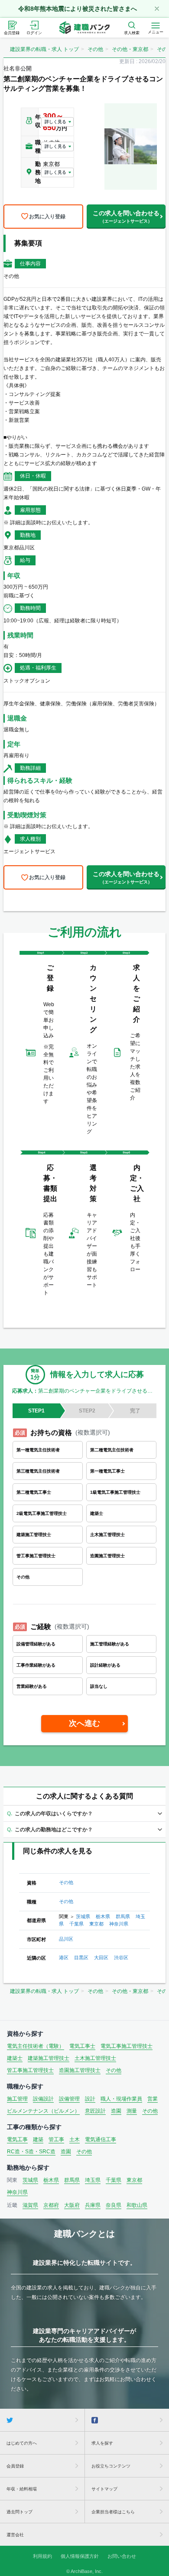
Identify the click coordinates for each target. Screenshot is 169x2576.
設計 (90, 2099)
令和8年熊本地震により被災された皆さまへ (78, 9)
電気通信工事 (101, 2139)
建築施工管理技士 (49, 2058)
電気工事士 (82, 2046)
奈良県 (114, 2205)
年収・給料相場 (22, 2489)
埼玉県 (93, 2180)
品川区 (66, 1939)
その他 (95, 49)
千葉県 (76, 1924)
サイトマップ (104, 2489)
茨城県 (83, 1916)
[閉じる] (157, 9)
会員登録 (15, 2466)
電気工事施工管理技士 (127, 2046)
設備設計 (43, 2099)
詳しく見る (55, 122)
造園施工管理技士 (80, 2070)
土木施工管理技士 (95, 2058)
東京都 (96, 1924)
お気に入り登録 (47, 217)
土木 (75, 2139)
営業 (153, 2099)
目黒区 (81, 1958)
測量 (132, 2111)
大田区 (101, 1958)
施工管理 (17, 2099)
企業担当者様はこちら (113, 2512)
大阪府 (72, 2205)
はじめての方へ (22, 2443)
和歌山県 (137, 2205)
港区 (64, 1958)
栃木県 (103, 1916)
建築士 (15, 2058)
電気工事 (17, 2139)
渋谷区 (121, 1958)
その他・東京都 (130, 49)
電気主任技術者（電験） (36, 2046)
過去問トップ (19, 2512)
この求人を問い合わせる (126, 217)
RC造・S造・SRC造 (31, 2152)
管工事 (56, 2139)
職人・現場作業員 (121, 2099)
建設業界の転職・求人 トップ (44, 49)
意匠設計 (95, 2111)
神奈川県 (119, 1924)
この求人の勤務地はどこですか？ (54, 1830)
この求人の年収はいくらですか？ (54, 1814)
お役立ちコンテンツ (111, 2466)
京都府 (51, 2205)
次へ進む (84, 1723)
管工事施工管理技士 (30, 2070)
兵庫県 (93, 2205)
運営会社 (15, 2535)
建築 (38, 2139)
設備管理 (69, 2099)
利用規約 (42, 2556)
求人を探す (102, 2443)
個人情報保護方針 (80, 2556)
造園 (116, 2111)
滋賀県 (30, 2205)
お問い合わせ (122, 2556)
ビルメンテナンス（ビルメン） (43, 2111)
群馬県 (123, 1916)
